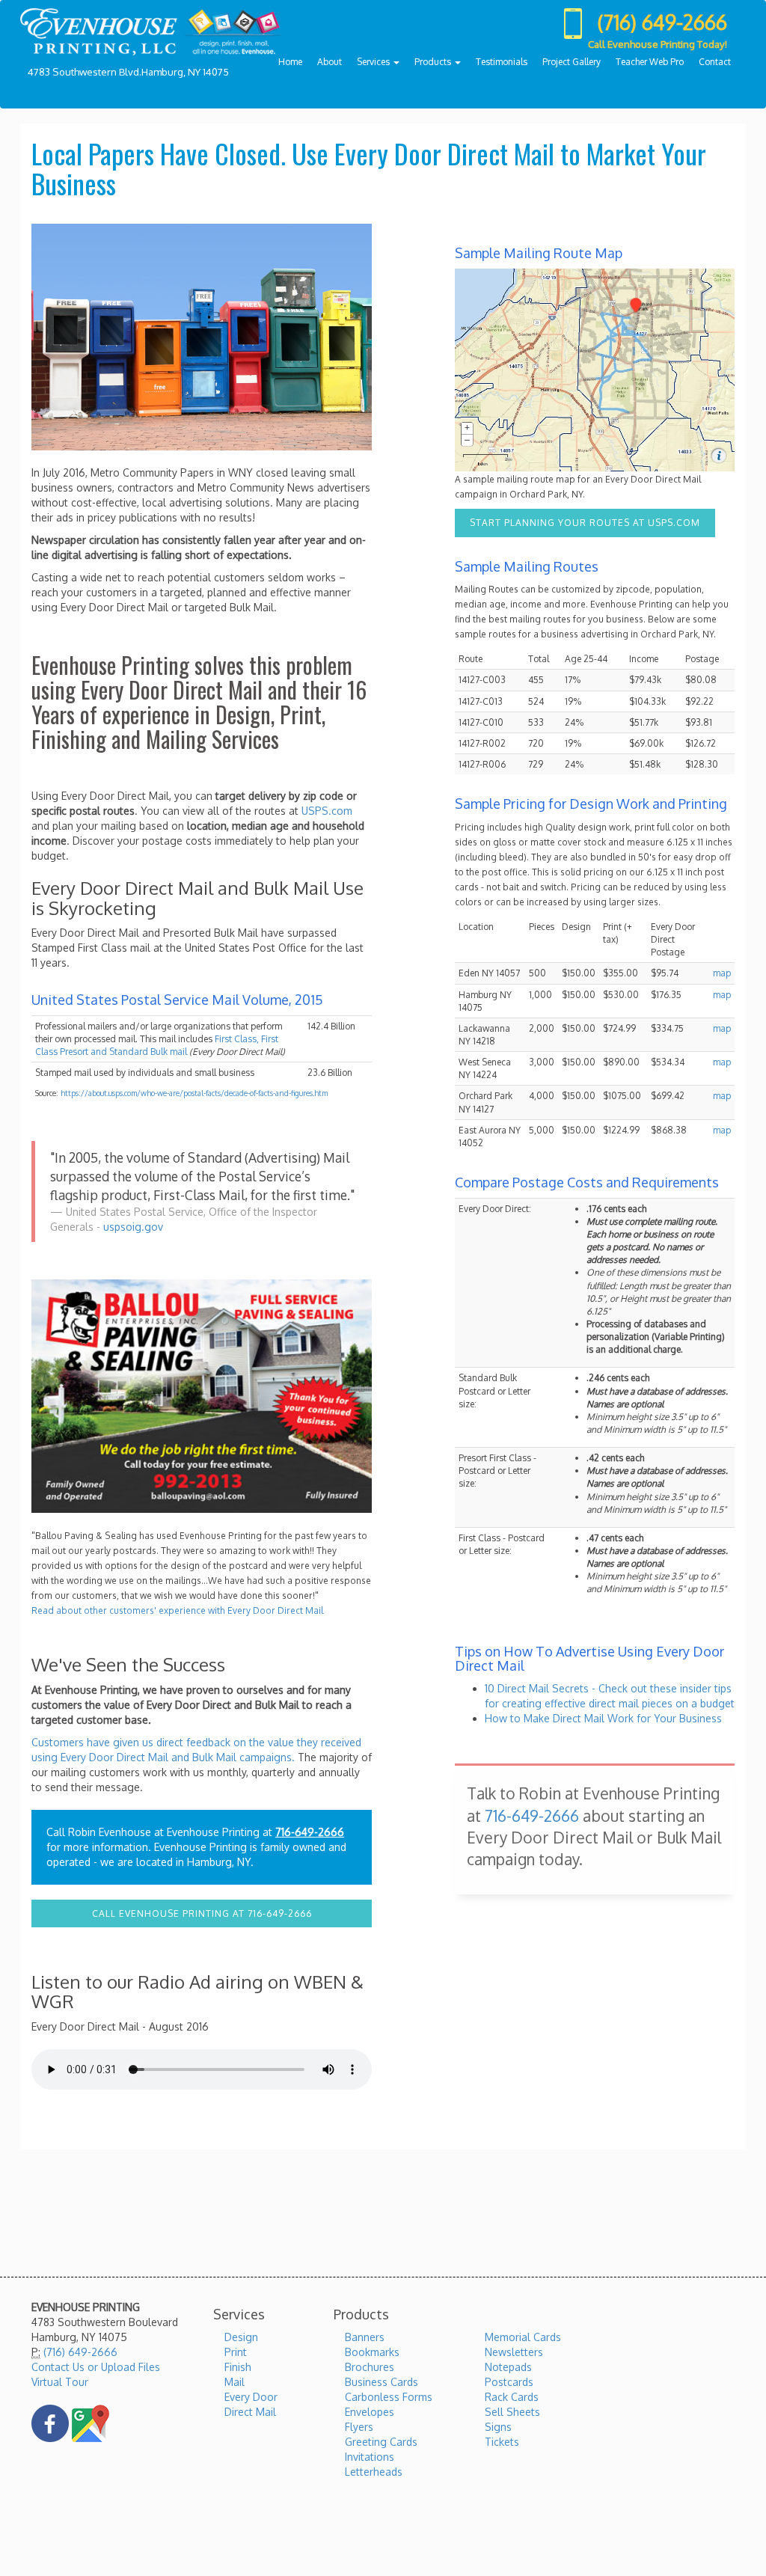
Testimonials (502, 62)
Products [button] (434, 62)
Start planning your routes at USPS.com (585, 523)
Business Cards (382, 2382)
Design (241, 2337)
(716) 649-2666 (80, 2352)
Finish (238, 2367)
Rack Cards (512, 2397)
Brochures (370, 2367)
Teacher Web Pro (650, 62)
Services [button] (374, 62)
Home (290, 62)
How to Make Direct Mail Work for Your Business (603, 1718)
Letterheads (374, 2472)
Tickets (502, 2442)
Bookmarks (372, 2352)
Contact (715, 62)
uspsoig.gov (133, 1227)
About (330, 62)
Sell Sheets (512, 2412)
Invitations (370, 2457)
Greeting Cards (381, 2442)
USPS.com (327, 811)
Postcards (509, 2382)
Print (236, 2352)
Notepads (508, 2367)
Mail (235, 2382)
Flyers (359, 2427)
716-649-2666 (310, 1832)
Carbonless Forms (389, 2397)
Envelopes (370, 2412)
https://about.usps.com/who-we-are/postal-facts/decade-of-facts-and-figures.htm (194, 1093)
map (722, 973)
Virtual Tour (60, 2382)
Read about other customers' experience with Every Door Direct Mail (177, 1610)
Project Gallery (572, 62)
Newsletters (514, 2352)
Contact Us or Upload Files (96, 2367)
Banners (365, 2337)
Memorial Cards (523, 2337)
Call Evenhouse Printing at (202, 1913)
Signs (498, 2427)
